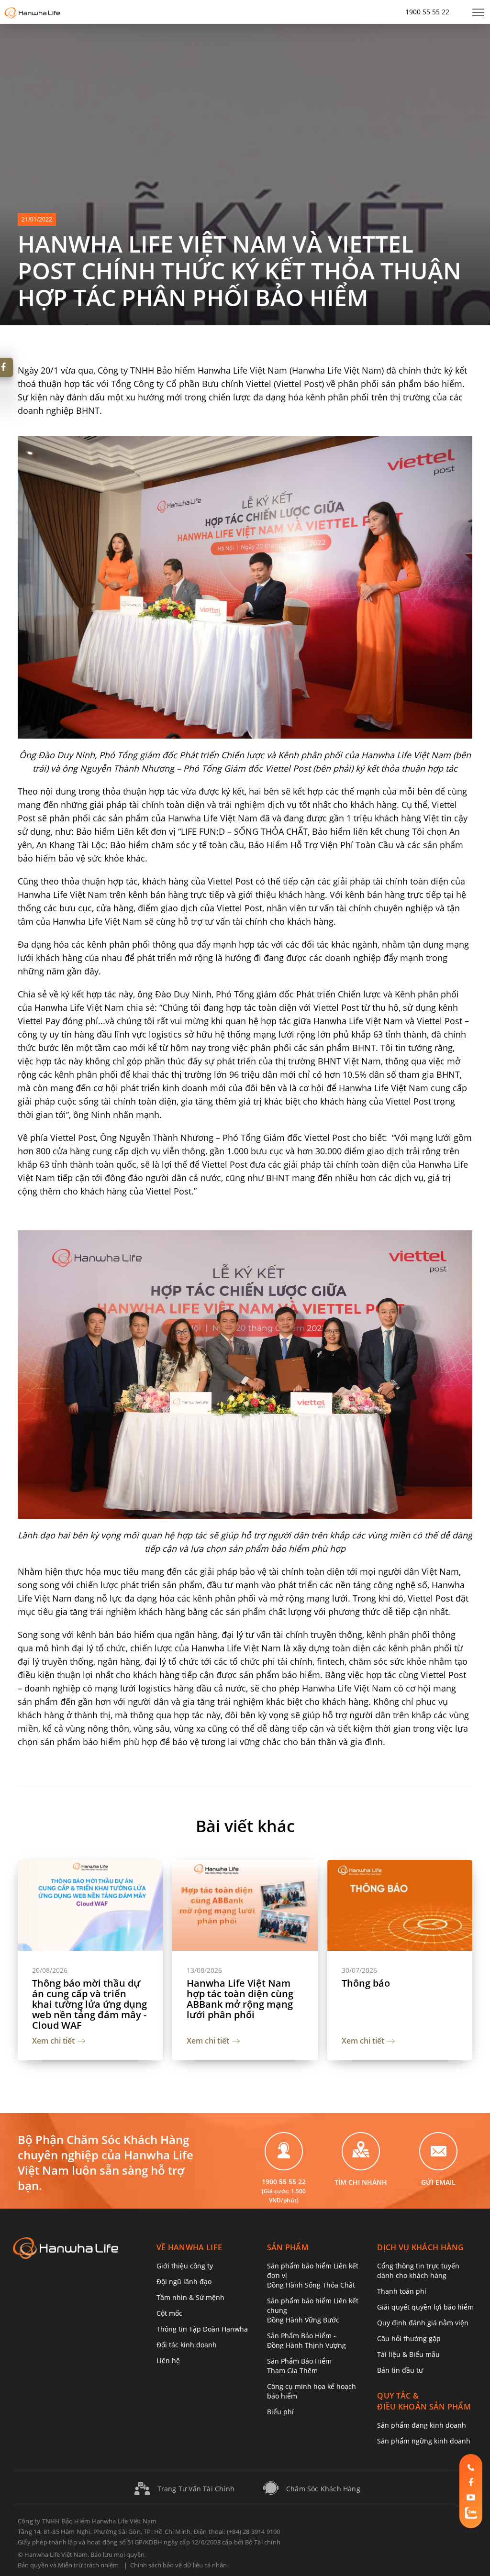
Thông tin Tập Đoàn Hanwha (202, 2329)
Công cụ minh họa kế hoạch (312, 2391)
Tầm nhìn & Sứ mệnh (190, 2297)
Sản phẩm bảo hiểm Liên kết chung (313, 2310)
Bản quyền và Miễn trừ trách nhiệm (68, 2565)
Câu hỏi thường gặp (409, 2338)
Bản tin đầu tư (400, 2370)
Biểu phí (280, 2412)
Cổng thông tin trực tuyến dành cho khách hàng (418, 2271)
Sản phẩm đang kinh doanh (422, 2425)
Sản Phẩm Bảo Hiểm (299, 2366)
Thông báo (366, 1983)
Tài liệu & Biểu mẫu (408, 2354)
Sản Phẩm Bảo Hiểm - (306, 2340)
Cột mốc (169, 2313)
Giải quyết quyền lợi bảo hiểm (425, 2307)
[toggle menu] (478, 12)
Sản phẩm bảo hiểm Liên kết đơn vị (313, 2275)
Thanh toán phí (402, 2291)
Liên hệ (168, 2360)
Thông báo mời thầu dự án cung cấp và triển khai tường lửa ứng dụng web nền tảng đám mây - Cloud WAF (89, 2004)
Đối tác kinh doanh (187, 2345)
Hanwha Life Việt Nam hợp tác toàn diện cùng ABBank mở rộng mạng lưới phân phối (240, 1999)
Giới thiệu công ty (185, 2266)
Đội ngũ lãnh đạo (184, 2282)
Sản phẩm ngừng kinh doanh (424, 2441)
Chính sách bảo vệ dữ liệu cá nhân (178, 2565)
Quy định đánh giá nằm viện (423, 2323)
